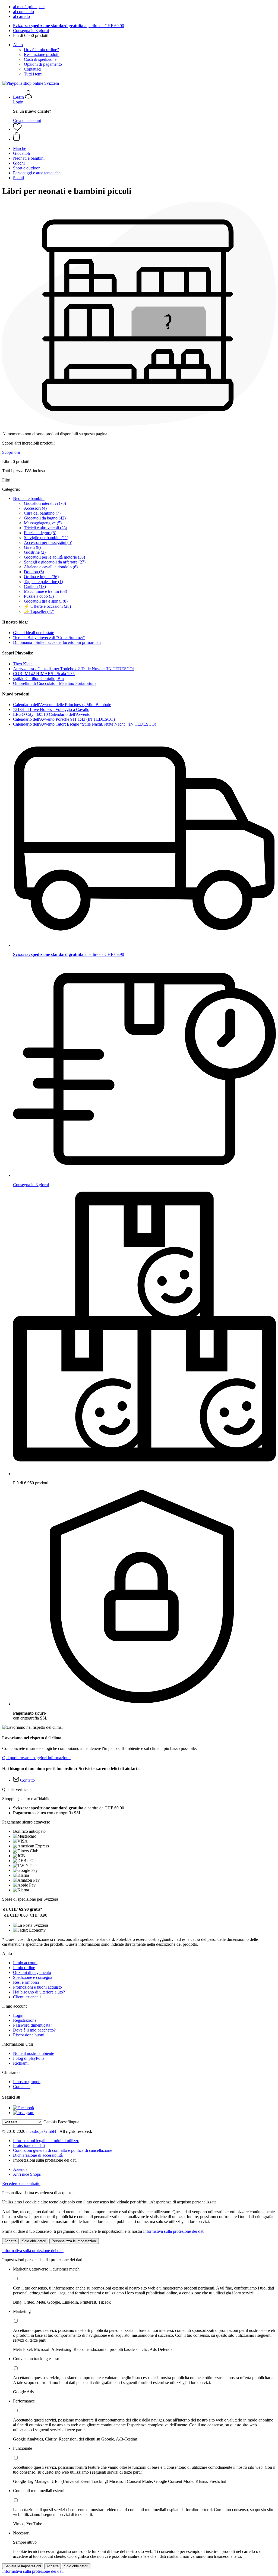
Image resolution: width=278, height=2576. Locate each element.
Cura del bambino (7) (42, 513)
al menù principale (29, 7)
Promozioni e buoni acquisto (37, 1987)
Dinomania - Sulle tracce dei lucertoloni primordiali (57, 642)
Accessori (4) (35, 508)
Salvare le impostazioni (23, 2566)
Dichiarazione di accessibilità (38, 2155)
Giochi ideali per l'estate (34, 633)
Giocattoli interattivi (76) (45, 503)
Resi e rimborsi (26, 1982)
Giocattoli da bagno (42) (45, 518)
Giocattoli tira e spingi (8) (46, 601)
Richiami (21, 2063)
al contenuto (23, 12)
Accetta (10, 2241)
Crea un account (27, 120)
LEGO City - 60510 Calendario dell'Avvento (52, 714)
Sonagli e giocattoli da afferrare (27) (55, 562)
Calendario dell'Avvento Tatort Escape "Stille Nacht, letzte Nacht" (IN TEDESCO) (85, 724)
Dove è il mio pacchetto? (34, 2030)
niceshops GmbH (41, 2131)
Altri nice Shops (27, 2174)
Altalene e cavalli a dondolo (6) (51, 567)
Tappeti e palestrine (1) (43, 582)
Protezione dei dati (29, 2145)
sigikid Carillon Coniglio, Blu (38, 678)
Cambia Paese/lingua (61, 2122)
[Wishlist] (17, 129)
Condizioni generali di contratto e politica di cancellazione (63, 2150)
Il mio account (25, 1963)
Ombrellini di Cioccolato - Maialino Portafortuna (55, 683)
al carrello (21, 16)
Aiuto (18, 45)
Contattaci (33, 69)
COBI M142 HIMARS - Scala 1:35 (44, 674)
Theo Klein (23, 664)
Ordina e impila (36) (41, 577)
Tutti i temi (33, 74)
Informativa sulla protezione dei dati (174, 2231)
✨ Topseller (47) (39, 611)
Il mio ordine (24, 1968)
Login (18, 102)
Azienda (20, 2169)
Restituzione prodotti (42, 54)
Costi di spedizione (40, 59)
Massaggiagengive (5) (43, 523)
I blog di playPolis (29, 2058)
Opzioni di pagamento (43, 64)
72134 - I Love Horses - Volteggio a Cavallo (51, 709)
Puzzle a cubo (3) (39, 596)
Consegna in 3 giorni (31, 31)
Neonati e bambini (29, 498)
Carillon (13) (35, 586)
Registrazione (25, 2020)
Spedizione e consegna (33, 1977)
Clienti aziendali (27, 1997)
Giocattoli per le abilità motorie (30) (54, 557)
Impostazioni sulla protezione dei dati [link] (45, 2160)
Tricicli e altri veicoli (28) (45, 528)
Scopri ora (11, 452)
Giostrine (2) (35, 552)
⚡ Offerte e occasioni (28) (47, 606)
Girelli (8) (32, 547)
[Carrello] (144, 137)
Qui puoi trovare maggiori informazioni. (36, 1758)
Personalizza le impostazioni (74, 2241)
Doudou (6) (34, 572)
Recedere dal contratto (21, 2183)
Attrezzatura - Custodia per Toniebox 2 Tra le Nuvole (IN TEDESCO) (74, 669)
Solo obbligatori (34, 2241)
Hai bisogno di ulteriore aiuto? (39, 1992)
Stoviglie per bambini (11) (46, 538)
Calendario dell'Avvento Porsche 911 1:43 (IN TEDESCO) (64, 719)
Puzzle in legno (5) (40, 533)
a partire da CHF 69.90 (69, 26)
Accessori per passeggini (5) (48, 542)
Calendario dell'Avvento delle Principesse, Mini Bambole (62, 705)
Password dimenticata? (33, 2025)
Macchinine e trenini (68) (45, 591)
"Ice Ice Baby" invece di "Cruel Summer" (49, 637)
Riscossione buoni (29, 2035)
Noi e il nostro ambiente (34, 2053)
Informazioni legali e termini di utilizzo (46, 2141)
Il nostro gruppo (27, 2082)
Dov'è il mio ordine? (41, 50)
